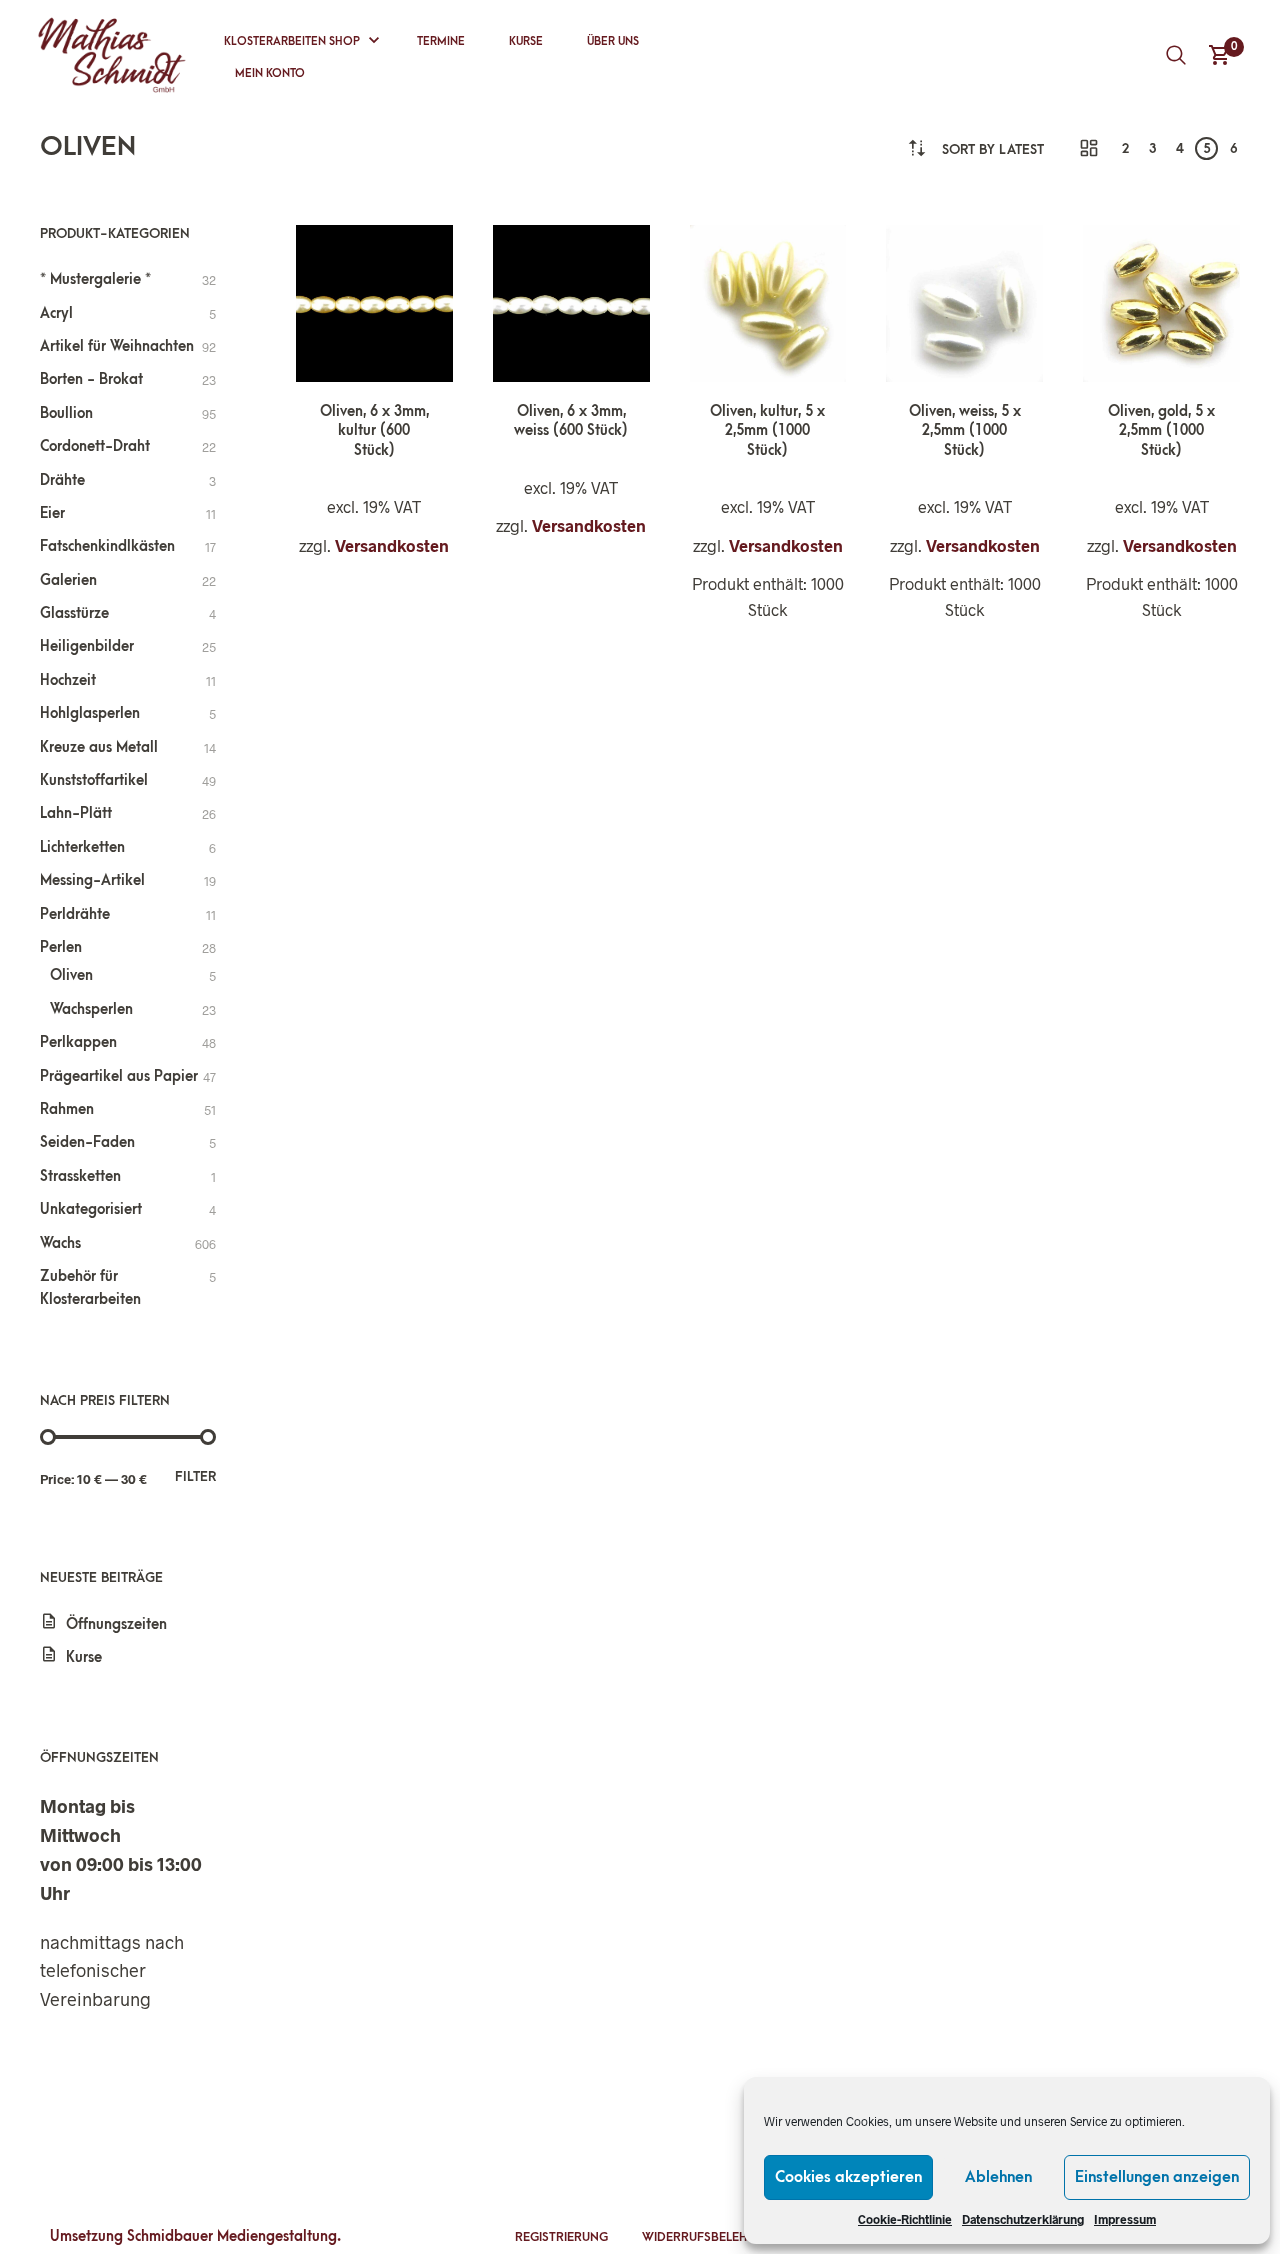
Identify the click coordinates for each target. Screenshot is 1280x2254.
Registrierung (561, 2237)
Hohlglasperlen (90, 713)
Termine (441, 41)
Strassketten (80, 1176)
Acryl (56, 313)
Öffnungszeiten (116, 1624)
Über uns (613, 41)
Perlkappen (78, 1042)
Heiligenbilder (87, 646)
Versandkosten (392, 545)
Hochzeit (68, 680)
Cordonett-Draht (95, 446)
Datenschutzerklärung (1023, 2219)
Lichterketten (82, 847)
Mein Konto (270, 73)
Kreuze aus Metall (99, 747)
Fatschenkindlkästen (107, 546)
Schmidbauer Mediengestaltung (232, 2236)
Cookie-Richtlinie (905, 2219)
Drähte (62, 480)
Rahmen (67, 1109)
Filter (195, 1476)
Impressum (1125, 2219)
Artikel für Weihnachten (117, 346)
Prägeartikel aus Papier (119, 1076)
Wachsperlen (91, 1009)
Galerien (68, 580)
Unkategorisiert (91, 1209)
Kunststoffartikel (94, 780)
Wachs (60, 1243)
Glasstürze (74, 613)
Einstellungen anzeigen (1157, 2177)
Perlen (61, 947)
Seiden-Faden (87, 1142)
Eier (52, 513)
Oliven (71, 975)
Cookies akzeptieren (848, 2177)
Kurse (526, 41)
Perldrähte (75, 914)
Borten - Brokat (91, 379)
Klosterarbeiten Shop (292, 41)
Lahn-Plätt (76, 813)
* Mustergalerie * (95, 279)
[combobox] (993, 149)
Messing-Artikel (92, 880)
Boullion (66, 413)
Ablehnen (998, 2177)
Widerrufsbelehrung (711, 2237)
